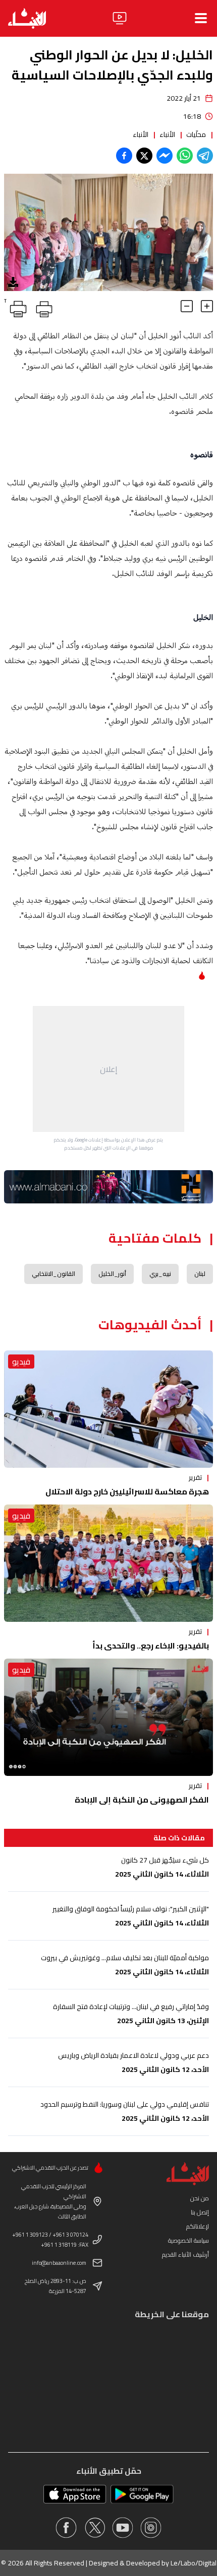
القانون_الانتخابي (53, 1274)
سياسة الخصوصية (188, 2240)
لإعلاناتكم (198, 2226)
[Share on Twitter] (144, 156)
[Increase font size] (207, 306)
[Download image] (13, 282)
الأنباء (167, 134)
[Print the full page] (42, 307)
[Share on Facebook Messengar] (165, 156)
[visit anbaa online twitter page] (94, 2528)
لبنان (200, 1274)
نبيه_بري (160, 1274)
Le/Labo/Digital (194, 2563)
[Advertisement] (108, 1069)
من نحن (200, 2198)
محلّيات (196, 134)
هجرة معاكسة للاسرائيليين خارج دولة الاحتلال (127, 1491)
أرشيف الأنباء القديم (185, 2255)
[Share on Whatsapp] (185, 156)
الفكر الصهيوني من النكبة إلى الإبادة (142, 1800)
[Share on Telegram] (205, 156)
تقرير (195, 1477)
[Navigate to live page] (120, 18)
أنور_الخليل (112, 1274)
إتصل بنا (200, 2212)
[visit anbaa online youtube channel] (123, 2528)
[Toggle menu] (201, 18)
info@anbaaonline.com (59, 2263)
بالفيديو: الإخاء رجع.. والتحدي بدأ (151, 1645)
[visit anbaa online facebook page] (66, 2528)
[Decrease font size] (187, 306)
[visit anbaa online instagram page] (151, 2528)
